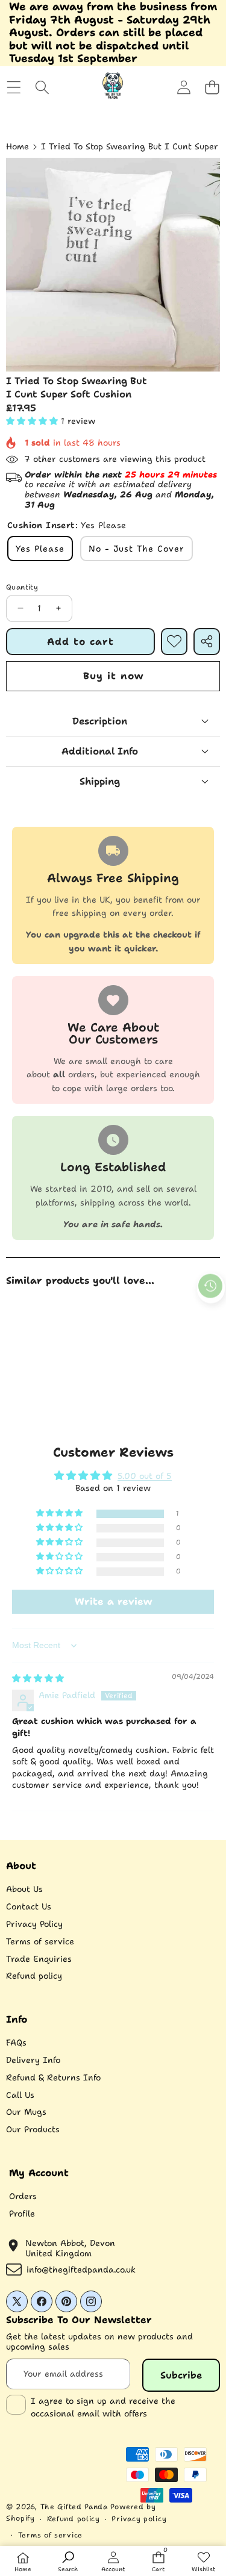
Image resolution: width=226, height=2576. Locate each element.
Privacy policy (139, 2519)
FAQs (16, 2042)
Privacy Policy (34, 1924)
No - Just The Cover (137, 549)
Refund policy (34, 1976)
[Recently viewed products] (210, 1286)
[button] (212, 88)
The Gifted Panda (74, 2507)
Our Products (33, 2129)
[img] (38, 1678)
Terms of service (40, 1941)
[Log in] (184, 88)
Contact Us (29, 1906)
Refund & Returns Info (53, 2077)
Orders (23, 2196)
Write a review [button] (113, 1601)
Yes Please (40, 549)
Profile (22, 2214)
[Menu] (14, 88)
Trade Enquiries (39, 1959)
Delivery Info (33, 2060)
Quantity (22, 587)
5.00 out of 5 (145, 1476)
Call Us (20, 2095)
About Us (24, 1889)
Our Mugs (26, 2112)
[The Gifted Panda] (113, 87)
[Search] (42, 88)
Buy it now (113, 676)
